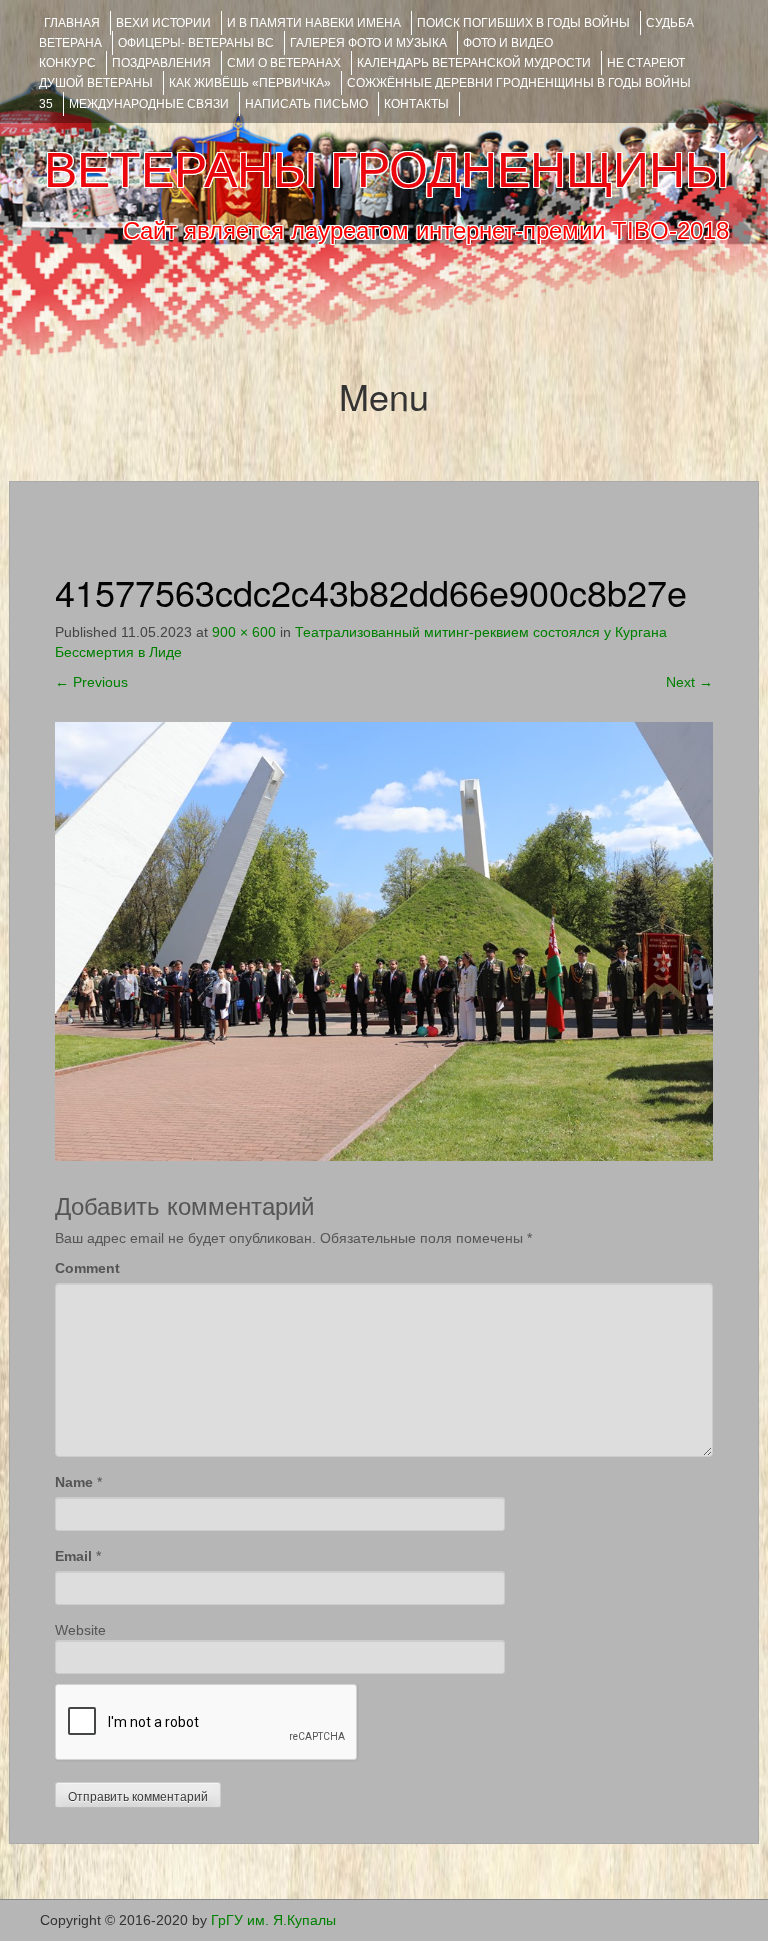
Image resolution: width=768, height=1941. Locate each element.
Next (689, 682)
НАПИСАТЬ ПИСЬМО (306, 104)
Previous (91, 682)
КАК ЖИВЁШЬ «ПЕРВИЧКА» (250, 83)
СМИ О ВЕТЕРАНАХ (284, 63)
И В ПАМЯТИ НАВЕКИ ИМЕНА (314, 23)
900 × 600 (244, 632)
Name (74, 1482)
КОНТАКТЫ (416, 104)
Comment (87, 1268)
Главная (72, 23)
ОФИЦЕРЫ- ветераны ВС (196, 43)
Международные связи (149, 104)
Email (73, 1556)
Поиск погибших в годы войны (523, 23)
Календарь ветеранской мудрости (474, 63)
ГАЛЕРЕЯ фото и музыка (368, 43)
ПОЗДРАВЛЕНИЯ (161, 63)
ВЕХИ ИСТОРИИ (163, 23)
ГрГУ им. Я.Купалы (273, 1920)
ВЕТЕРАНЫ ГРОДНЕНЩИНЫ (386, 170)
